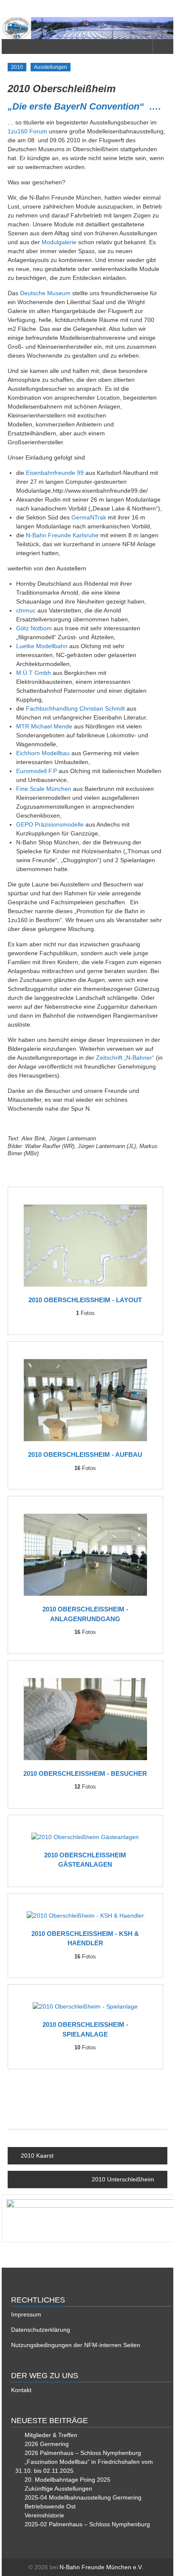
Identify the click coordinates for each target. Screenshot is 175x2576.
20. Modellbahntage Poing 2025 (68, 2480)
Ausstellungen (51, 67)
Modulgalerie (59, 242)
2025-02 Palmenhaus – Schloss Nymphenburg (87, 2524)
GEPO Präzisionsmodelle (50, 824)
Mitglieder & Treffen (51, 2435)
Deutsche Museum (45, 293)
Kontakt (21, 2390)
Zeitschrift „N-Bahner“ (125, 1058)
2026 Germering (47, 2444)
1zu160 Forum (27, 131)
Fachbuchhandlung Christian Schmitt (75, 708)
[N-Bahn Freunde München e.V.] (87, 28)
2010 (17, 67)
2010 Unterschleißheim (123, 2179)
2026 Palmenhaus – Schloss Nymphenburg (83, 2453)
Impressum (26, 2314)
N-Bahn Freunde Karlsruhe (62, 535)
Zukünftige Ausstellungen (58, 2489)
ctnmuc (26, 610)
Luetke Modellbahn (42, 646)
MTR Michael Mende (44, 726)
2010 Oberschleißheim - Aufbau (85, 1454)
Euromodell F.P (37, 771)
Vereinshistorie (44, 2515)
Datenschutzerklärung (41, 2330)
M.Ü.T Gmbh (34, 673)
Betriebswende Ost (50, 2506)
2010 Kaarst (37, 2156)
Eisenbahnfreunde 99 (55, 473)
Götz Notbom (34, 628)
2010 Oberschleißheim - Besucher (85, 1773)
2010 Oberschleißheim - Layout (85, 1300)
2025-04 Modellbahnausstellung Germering (83, 2497)
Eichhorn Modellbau (43, 753)
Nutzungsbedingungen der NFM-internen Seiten (76, 2345)
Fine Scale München (44, 789)
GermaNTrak (89, 517)
